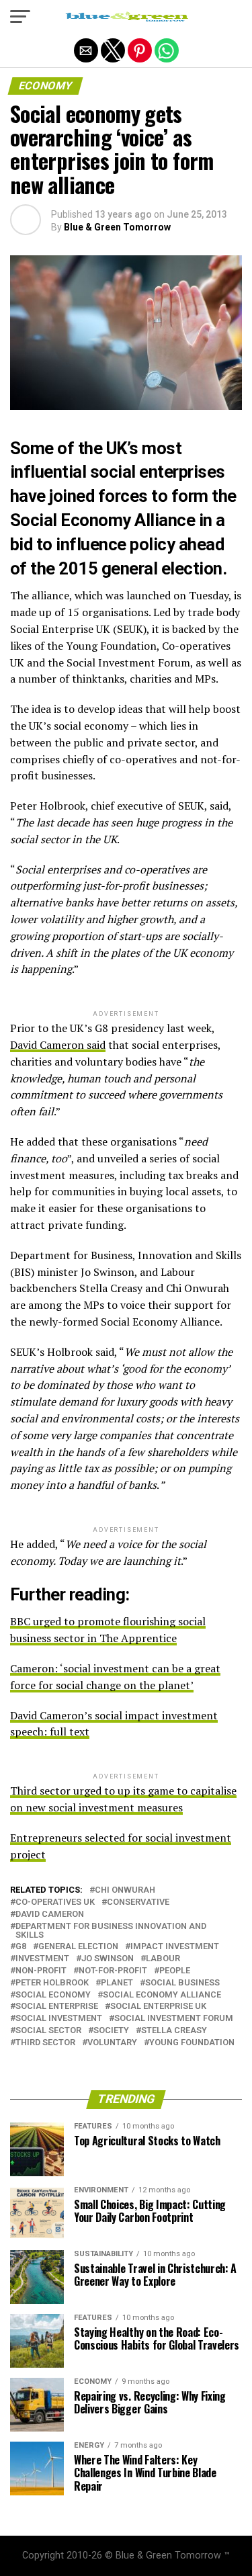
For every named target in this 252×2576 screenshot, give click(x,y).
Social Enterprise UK (158, 2007)
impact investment (175, 1947)
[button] (20, 17)
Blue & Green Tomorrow (117, 227)
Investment (42, 1959)
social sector (48, 2031)
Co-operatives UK (55, 1902)
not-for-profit (113, 1971)
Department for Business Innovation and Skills (111, 1931)
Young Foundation (192, 2043)
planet (117, 1983)
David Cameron (50, 1915)
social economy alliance (162, 1995)
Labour (163, 1959)
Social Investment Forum (174, 2019)
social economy (53, 1995)
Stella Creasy (174, 2031)
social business (182, 1983)
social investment (59, 2019)
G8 (21, 1947)
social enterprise (57, 2007)
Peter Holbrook (52, 1983)
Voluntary (112, 2043)
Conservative (138, 1902)
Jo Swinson (108, 1959)
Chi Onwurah (125, 1890)
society (111, 2031)
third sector (45, 2043)
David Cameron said (58, 1045)
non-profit (41, 1971)
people (175, 1971)
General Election (78, 1947)
